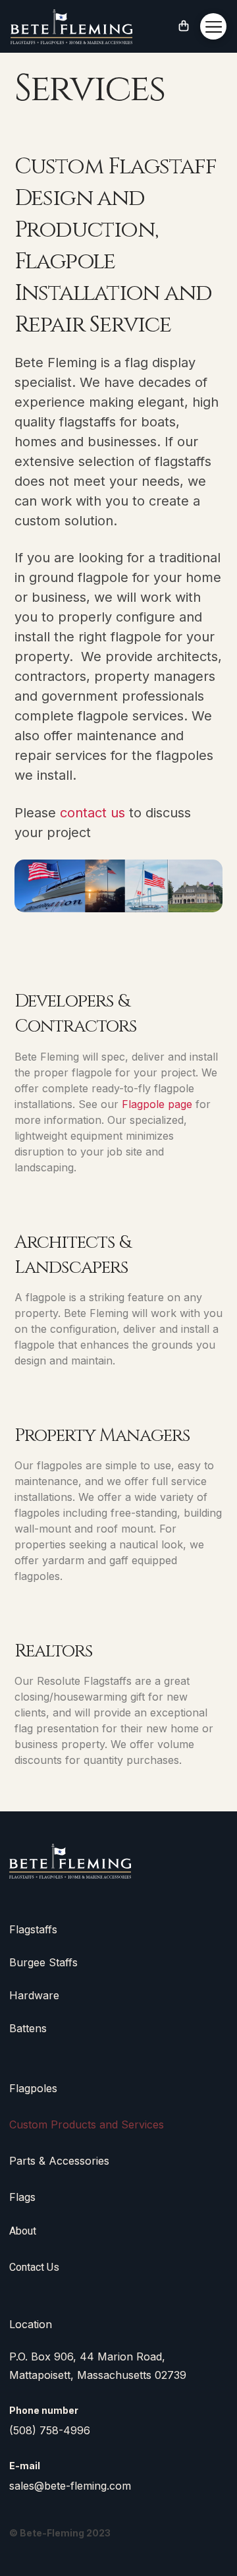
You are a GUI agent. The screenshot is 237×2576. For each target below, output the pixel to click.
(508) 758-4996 (50, 2430)
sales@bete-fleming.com (70, 2486)
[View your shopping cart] (184, 27)
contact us (92, 813)
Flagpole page (157, 1104)
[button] (213, 26)
